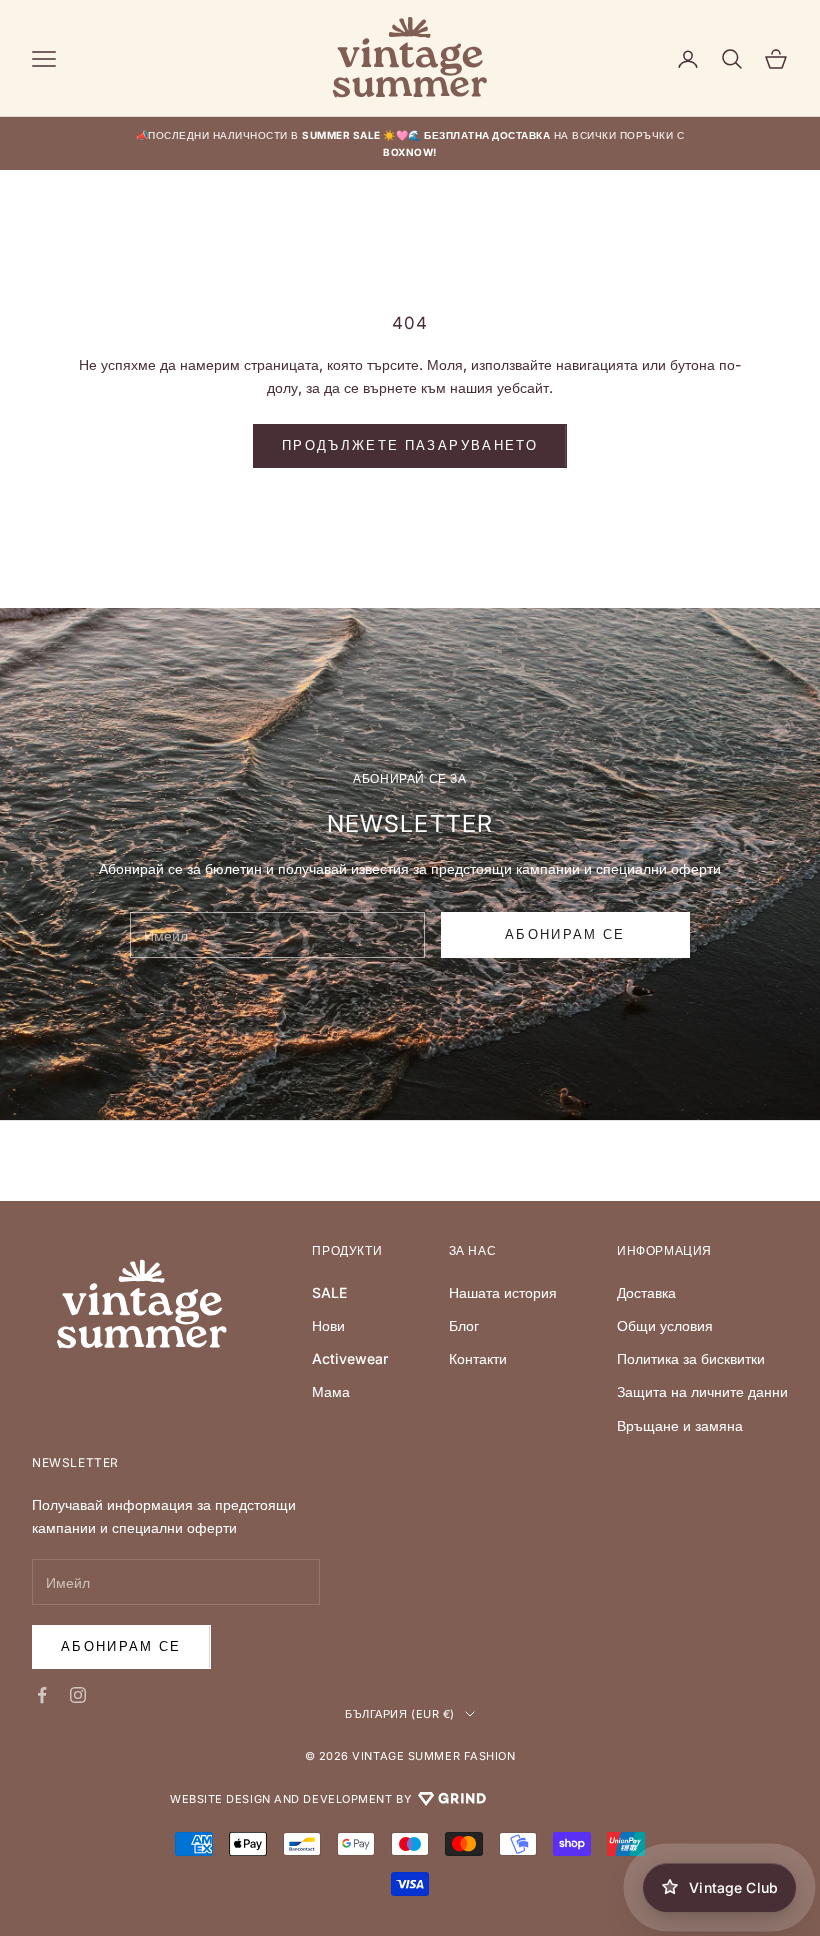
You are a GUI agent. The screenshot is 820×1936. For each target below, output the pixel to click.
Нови (328, 1325)
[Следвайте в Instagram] (78, 1695)
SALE (329, 1292)
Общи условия (665, 1325)
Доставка (646, 1292)
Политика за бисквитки (691, 1358)
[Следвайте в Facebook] (42, 1695)
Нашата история (503, 1292)
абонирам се (565, 934)
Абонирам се (121, 1646)
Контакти (478, 1358)
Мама (331, 1391)
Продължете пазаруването (410, 445)
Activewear (350, 1358)
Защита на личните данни (702, 1391)
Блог (464, 1325)
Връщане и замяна (680, 1425)
